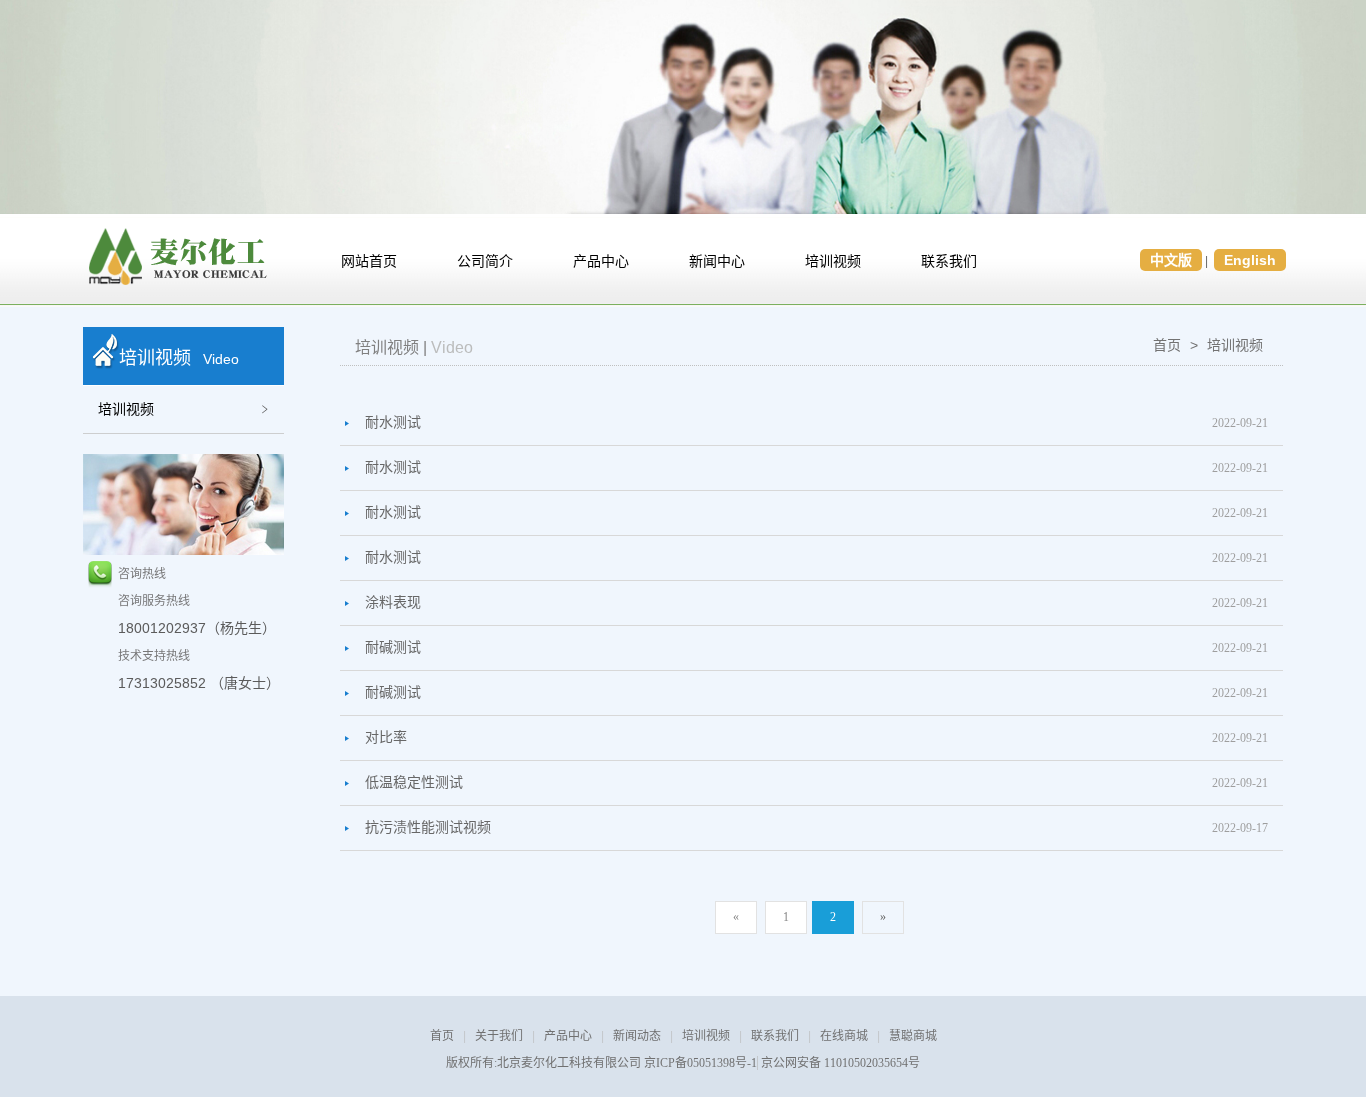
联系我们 (949, 261)
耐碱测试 (393, 647)
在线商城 (844, 1036)
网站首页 (369, 261)
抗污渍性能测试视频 (428, 827)
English (1250, 260)
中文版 (1171, 260)
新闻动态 (637, 1036)
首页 (1167, 345)
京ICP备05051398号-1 (700, 1063)
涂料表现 (393, 602)
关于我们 (499, 1036)
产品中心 (601, 261)
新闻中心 (717, 261)
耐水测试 (393, 422)
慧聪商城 (913, 1036)
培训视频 (833, 261)
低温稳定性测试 (414, 782)
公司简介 (485, 261)
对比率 (386, 737)
